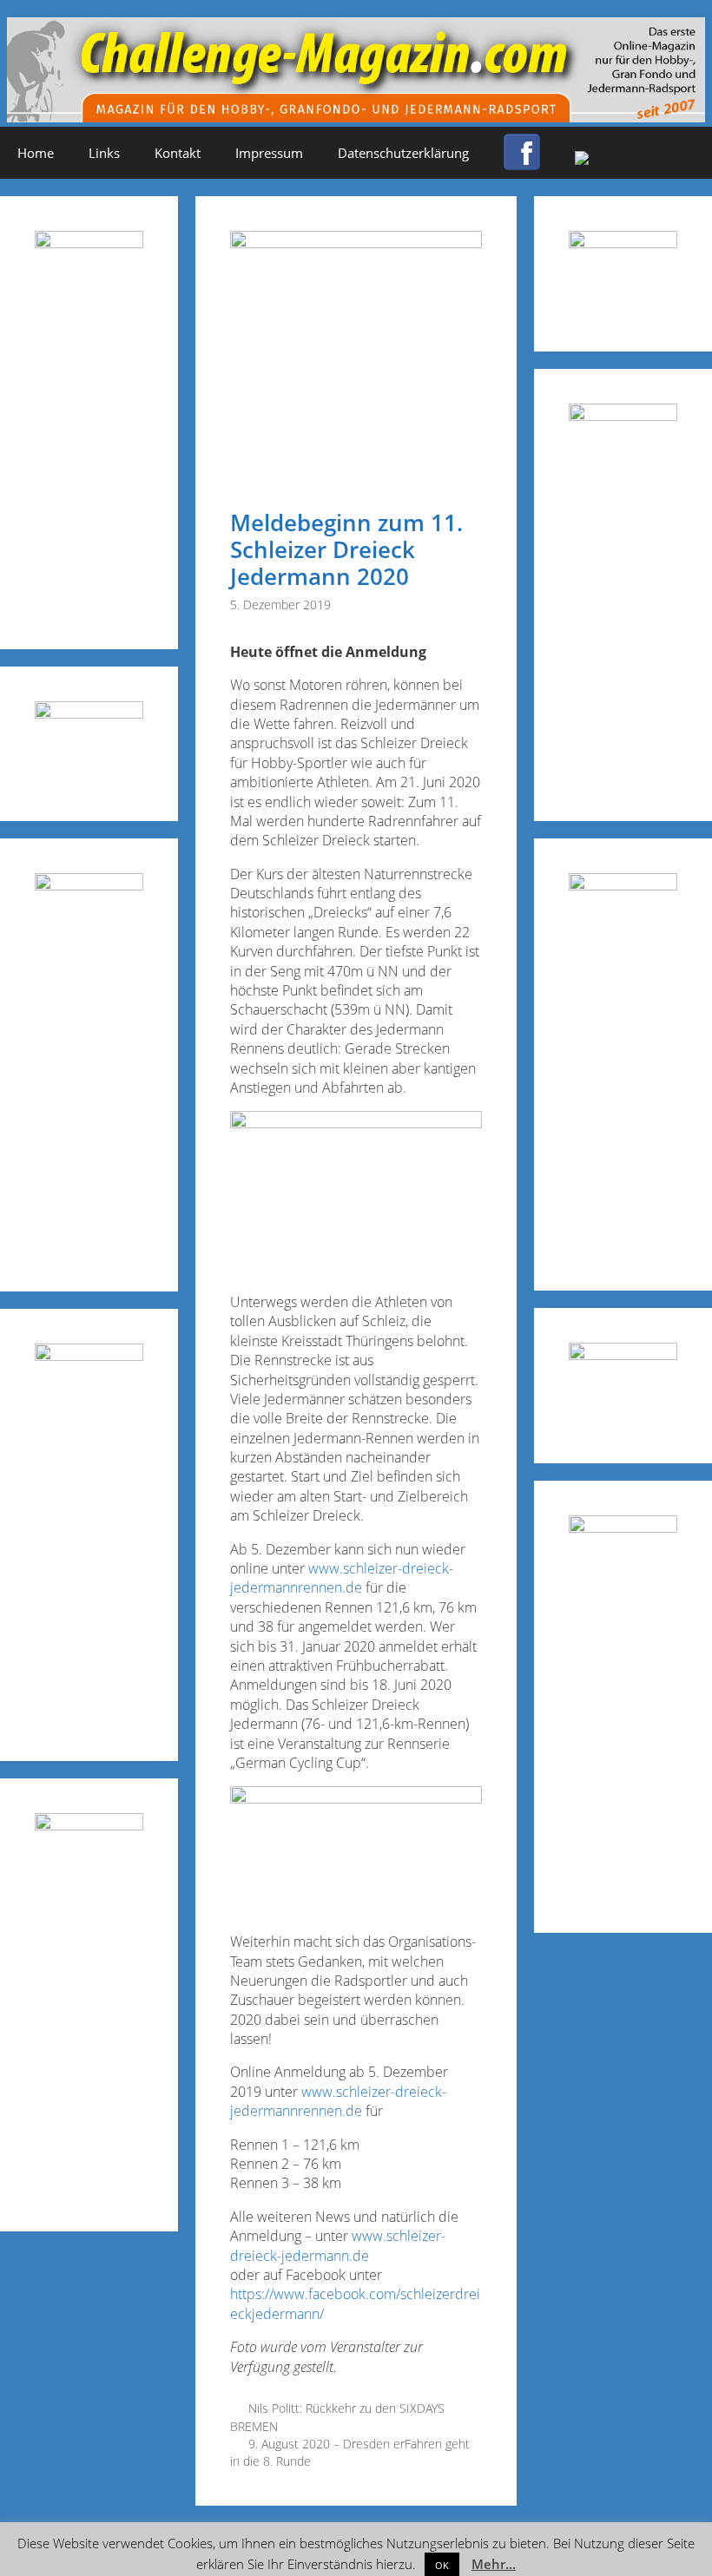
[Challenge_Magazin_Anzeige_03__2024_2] (89, 243)
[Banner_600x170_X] (623, 415)
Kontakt (178, 153)
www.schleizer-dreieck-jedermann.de (338, 2245)
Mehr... (494, 2564)
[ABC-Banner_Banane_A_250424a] (623, 1527)
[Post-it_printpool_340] (89, 713)
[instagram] (582, 160)
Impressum (269, 153)
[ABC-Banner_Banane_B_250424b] (89, 1355)
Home (36, 153)
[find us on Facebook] (522, 162)
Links (104, 153)
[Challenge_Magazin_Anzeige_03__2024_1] (623, 885)
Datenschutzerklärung (403, 153)
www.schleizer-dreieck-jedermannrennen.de (342, 1578)
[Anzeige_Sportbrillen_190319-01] (89, 885)
